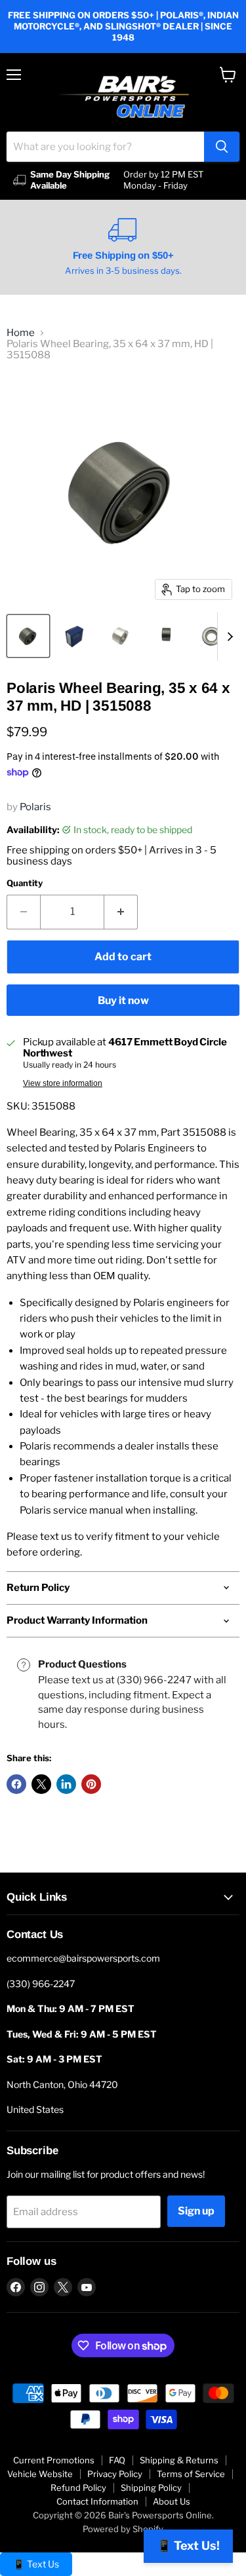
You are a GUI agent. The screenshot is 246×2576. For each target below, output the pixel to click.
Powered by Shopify (123, 2529)
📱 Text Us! (188, 2546)
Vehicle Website (40, 2474)
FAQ (117, 2460)
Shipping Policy (151, 2488)
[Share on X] (41, 1784)
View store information (63, 1083)
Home (21, 333)
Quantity (25, 883)
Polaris (35, 807)
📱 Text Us (36, 2564)
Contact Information (97, 2501)
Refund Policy (78, 2488)
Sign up (196, 2211)
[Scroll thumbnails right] (228, 637)
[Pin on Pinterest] (91, 1784)
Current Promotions (54, 2460)
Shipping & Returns (179, 2460)
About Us (172, 2501)
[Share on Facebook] (16, 1784)
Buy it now (123, 1000)
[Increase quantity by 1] (121, 912)
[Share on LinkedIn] (66, 1784)
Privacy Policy (115, 2474)
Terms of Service (191, 2474)
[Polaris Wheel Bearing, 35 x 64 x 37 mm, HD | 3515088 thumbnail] (28, 636)
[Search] (222, 147)
